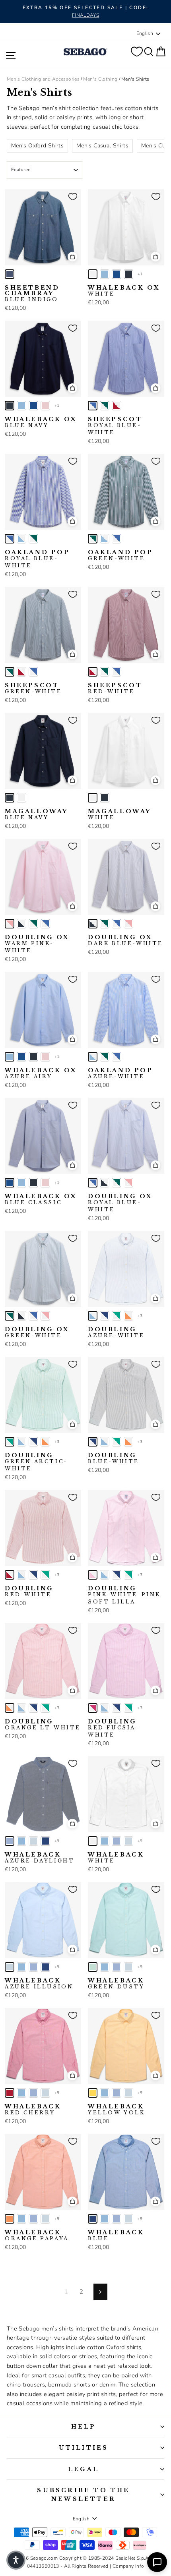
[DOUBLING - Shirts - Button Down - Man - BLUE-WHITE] (105, 1316)
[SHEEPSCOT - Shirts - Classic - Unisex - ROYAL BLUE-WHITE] (93, 406)
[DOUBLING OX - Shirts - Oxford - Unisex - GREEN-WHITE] (33, 924)
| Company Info (127, 2566)
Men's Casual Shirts (102, 146)
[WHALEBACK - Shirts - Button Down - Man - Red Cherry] (10, 2093)
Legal (84, 2469)
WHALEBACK (40, 1858)
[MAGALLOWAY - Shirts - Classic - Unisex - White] (21, 798)
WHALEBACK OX (124, 291)
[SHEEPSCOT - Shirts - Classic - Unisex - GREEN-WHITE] (105, 406)
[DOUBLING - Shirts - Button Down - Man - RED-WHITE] (10, 1575)
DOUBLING (116, 1332)
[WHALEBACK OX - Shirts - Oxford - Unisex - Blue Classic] (117, 274)
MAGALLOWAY (36, 814)
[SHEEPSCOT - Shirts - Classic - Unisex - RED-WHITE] (117, 406)
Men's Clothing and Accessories (43, 79)
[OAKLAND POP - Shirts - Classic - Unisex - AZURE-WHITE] (21, 539)
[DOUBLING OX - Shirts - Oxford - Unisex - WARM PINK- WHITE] (10, 924)
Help (84, 2427)
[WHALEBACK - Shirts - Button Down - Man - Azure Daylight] (10, 1841)
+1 (140, 274)
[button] (16, 2560)
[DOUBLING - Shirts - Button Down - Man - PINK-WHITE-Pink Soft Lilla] (93, 1575)
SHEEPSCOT (115, 426)
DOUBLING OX (37, 944)
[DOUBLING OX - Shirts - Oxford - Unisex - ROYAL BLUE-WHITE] (45, 924)
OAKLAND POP (37, 559)
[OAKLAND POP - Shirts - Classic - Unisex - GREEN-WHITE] (33, 539)
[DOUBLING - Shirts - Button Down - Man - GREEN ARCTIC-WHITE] (117, 1316)
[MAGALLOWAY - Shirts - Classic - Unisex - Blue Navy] (10, 798)
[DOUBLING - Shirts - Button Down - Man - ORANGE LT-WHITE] (128, 1316)
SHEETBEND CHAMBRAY (32, 294)
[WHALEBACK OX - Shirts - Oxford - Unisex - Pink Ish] (45, 406)
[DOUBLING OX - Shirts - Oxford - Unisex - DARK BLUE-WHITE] (21, 924)
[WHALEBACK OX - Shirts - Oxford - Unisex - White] (93, 274)
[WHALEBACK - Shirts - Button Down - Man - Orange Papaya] (10, 2219)
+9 (57, 1841)
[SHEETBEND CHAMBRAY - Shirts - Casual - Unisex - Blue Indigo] (10, 274)
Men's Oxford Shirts (37, 146)
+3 (140, 1316)
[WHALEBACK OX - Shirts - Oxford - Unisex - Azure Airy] (105, 274)
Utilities (84, 2448)
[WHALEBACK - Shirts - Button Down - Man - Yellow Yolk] (93, 2093)
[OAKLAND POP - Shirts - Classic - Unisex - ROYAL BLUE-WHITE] (10, 539)
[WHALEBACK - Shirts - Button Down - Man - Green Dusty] (93, 1967)
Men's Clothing (100, 79)
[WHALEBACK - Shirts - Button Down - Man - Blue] (45, 1841)
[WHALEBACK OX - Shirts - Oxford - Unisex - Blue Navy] (128, 274)
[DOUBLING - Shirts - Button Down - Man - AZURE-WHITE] (93, 1316)
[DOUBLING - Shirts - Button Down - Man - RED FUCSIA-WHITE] (93, 1708)
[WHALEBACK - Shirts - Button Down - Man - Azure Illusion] (33, 1841)
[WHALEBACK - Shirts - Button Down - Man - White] (93, 1841)
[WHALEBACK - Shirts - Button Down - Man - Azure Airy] (21, 1841)
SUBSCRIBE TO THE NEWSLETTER (83, 2495)
